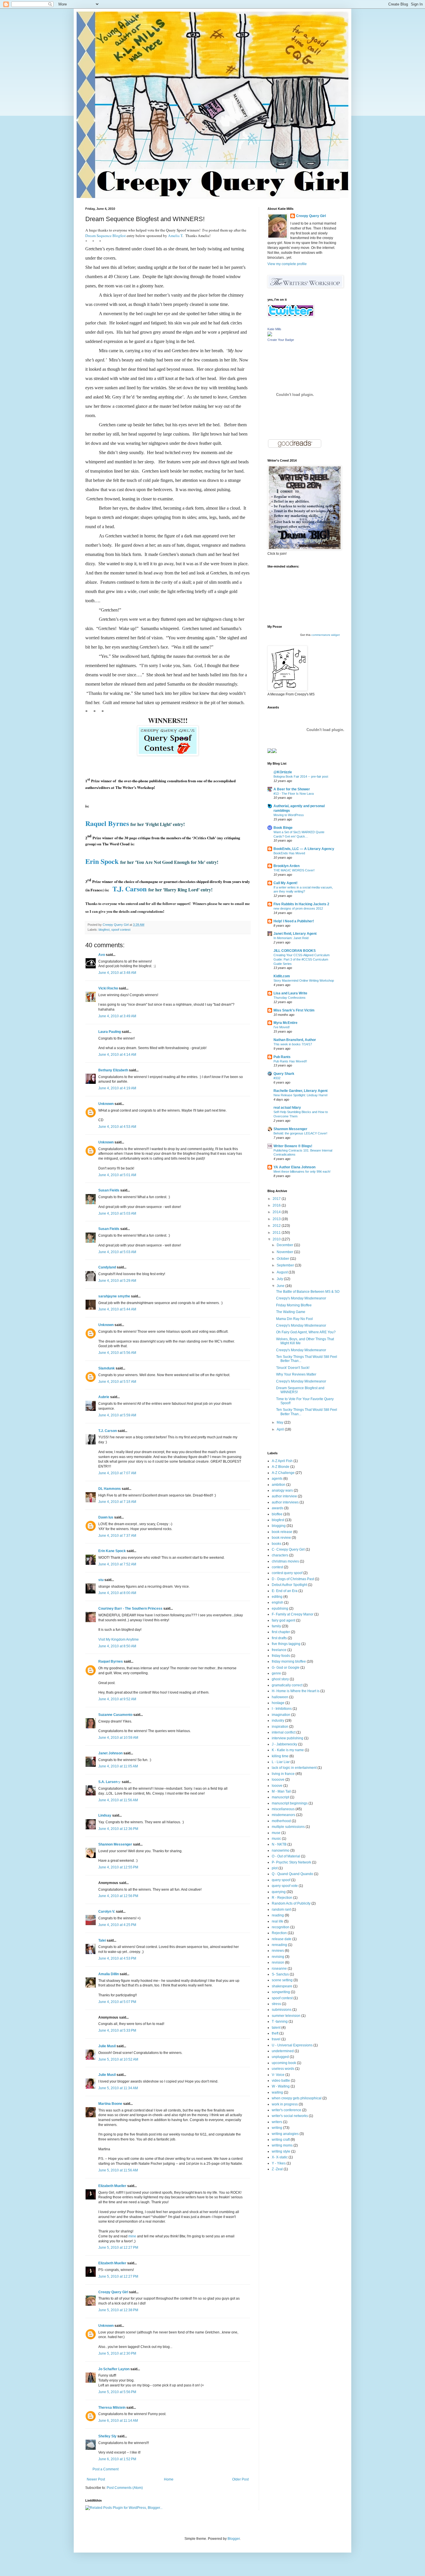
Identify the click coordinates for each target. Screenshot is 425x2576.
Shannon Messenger (115, 1844)
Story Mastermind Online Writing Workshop (304, 981)
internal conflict (284, 1732)
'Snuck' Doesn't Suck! (293, 1368)
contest (277, 1567)
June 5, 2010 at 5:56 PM (117, 2392)
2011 (277, 1233)
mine (132, 2236)
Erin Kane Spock (112, 1551)
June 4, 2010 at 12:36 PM (118, 1829)
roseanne (279, 1969)
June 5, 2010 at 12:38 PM (118, 2310)
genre (276, 1673)
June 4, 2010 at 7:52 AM (117, 1564)
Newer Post (96, 2479)
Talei (102, 1940)
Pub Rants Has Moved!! (290, 1061)
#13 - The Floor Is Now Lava (294, 794)
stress (276, 2004)
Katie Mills (274, 329)
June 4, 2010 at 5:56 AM (117, 1353)
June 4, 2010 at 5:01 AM (117, 1175)
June (281, 1286)
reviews (278, 1951)
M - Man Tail (281, 1791)
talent (276, 2028)
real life (278, 1921)
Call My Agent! (286, 883)
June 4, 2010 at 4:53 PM (117, 1958)
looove (277, 1786)
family (276, 1626)
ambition (279, 1485)
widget (335, 635)
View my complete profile (287, 264)
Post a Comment (106, 2469)
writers (277, 2122)
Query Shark (284, 1074)
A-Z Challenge (283, 1473)
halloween (280, 1697)
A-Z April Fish (282, 1461)
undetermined (283, 2051)
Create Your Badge (281, 340)
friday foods (281, 1656)
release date (282, 1939)
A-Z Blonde (281, 1467)
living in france (283, 1774)
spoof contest (121, 930)
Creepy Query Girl (113, 2292)
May (280, 1422)
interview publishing (288, 1738)
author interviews (285, 1502)
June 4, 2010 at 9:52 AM (117, 1699)
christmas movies (285, 1561)
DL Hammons (110, 1489)
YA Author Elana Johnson (294, 1167)
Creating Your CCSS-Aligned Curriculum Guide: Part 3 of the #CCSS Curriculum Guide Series (302, 959)
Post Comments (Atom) (125, 2488)
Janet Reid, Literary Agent (295, 934)
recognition (281, 1927)
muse (276, 1833)
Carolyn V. (107, 1912)
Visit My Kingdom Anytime (119, 1639)
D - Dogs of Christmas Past (293, 1579)
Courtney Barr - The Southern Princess (130, 1609)
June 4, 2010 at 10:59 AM (118, 1738)
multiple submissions (288, 1827)
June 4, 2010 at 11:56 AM (118, 1800)
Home (169, 2479)
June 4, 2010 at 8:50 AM (117, 1646)
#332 (277, 1078)
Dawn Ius (106, 1517)
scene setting (282, 1980)
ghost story (280, 1679)
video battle (281, 2081)
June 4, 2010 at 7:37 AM (117, 1536)
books (277, 1544)
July (280, 1279)
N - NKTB (279, 1844)
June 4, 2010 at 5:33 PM (117, 2030)
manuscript (280, 1797)
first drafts (279, 1638)
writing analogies (285, 2134)
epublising (280, 1609)
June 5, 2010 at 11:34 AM (118, 2088)
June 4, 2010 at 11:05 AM (118, 1766)
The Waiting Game (291, 1312)
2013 (277, 1219)
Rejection (279, 1933)
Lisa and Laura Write (290, 993)
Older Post (240, 2479)
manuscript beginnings (290, 1803)
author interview (284, 1496)
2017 (277, 1199)
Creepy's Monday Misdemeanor (301, 1298)
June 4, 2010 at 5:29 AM (117, 1281)
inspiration (280, 1727)
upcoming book (284, 2063)
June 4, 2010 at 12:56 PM (118, 1896)
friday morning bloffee (289, 1661)
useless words (283, 2069)
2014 (277, 1212)
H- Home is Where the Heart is (296, 1691)
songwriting (281, 1992)
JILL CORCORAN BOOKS (295, 951)
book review (281, 1538)
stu (101, 1580)
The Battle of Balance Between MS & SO (308, 1292)
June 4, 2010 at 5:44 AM (117, 1309)
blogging (279, 1526)
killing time (280, 1756)
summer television (286, 2016)
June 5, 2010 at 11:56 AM (118, 2170)
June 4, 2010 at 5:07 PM (117, 2002)
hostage (278, 1703)
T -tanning (280, 2021)
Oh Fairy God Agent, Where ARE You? (306, 1332)
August (283, 1272)
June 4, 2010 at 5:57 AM (117, 1382)
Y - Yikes (279, 2163)
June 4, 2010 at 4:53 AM (117, 1127)
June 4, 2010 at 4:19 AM (117, 1088)
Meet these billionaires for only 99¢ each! (302, 1172)
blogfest (104, 930)
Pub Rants (282, 1057)
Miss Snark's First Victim (294, 1010)
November (285, 1252)
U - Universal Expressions (292, 2045)
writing (277, 2128)
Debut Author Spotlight (289, 1585)
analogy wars (282, 1490)
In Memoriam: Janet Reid (291, 938)
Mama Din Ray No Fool (294, 1319)
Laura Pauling (110, 1032)
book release (282, 1532)
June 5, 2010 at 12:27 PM (118, 2248)
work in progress (285, 2104)
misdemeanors (283, 1815)
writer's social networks (290, 2116)
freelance (279, 1650)
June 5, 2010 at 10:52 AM (118, 2059)
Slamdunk (107, 1368)
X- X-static (280, 2157)
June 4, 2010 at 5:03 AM (117, 1213)
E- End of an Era (285, 1591)
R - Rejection (282, 1898)
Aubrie (104, 1397)
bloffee (277, 1514)
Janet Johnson (110, 1753)
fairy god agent (283, 1620)
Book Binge (283, 828)
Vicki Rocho (108, 988)
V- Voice (278, 2075)
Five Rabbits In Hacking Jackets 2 (301, 904)
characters (280, 1555)
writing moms (282, 2145)
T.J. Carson (108, 1431)
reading (278, 1915)
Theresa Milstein (112, 2408)
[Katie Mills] (270, 335)
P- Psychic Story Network (291, 1862)
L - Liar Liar (281, 1762)
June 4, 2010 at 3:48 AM (117, 973)
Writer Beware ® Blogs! (293, 1146)
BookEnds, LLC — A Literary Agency (304, 849)
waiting (277, 2092)
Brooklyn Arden (287, 866)
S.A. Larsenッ (110, 1782)
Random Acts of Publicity (291, 1903)
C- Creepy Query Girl (288, 1549)
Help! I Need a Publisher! (294, 921)
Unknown (106, 1104)
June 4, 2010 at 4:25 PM (117, 1925)
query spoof (281, 1880)
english (278, 1602)
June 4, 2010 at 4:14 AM (117, 1055)
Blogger (234, 2539)
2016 (277, 1205)
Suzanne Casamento (115, 1715)
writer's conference (287, 2110)
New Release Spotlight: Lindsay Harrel (300, 1095)
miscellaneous (283, 1809)
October (283, 1259)
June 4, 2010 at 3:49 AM (117, 1016)
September (286, 1265)
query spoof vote (285, 1886)
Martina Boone (110, 2104)
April (281, 1429)
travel (276, 2039)
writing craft (281, 2140)
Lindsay (105, 1815)
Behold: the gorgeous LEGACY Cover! (300, 1133)
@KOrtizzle (283, 772)
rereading (279, 1945)
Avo (102, 955)
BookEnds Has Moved (289, 853)
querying (279, 1892)
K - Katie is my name (288, 1750)
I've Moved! (282, 1027)
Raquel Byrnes (111, 1661)
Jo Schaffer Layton (114, 2369)
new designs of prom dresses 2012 (298, 908)
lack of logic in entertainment (294, 1768)
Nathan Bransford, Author (295, 1040)
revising (278, 1957)
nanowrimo (281, 1850)
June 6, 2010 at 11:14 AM (118, 2421)
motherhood (281, 1821)
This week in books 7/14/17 (293, 1044)
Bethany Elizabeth (113, 1070)
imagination (281, 1715)
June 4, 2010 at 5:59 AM (117, 1415)
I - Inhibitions (282, 1709)
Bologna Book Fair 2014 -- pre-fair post (301, 776)
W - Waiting (281, 2086)
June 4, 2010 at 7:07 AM (117, 1473)
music (276, 1839)
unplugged (280, 2057)
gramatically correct (287, 1685)
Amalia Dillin (109, 1974)
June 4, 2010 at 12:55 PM (118, 1867)
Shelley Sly (107, 2436)
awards (278, 1508)
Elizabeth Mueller (112, 2186)
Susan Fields (109, 1190)
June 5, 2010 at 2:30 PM (117, 2353)
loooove (278, 1780)
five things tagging (286, 1644)
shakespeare (282, 1986)
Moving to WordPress (289, 815)
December (285, 1245)
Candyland (107, 1267)
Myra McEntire (286, 1023)
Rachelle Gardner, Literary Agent (301, 1091)
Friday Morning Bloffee (294, 1305)
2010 (277, 1239)
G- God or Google (286, 1668)
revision (278, 1962)
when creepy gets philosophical (297, 2098)
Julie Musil (107, 2046)
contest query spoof (287, 1573)
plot (275, 1868)
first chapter (281, 1632)
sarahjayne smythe (114, 1296)
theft (275, 2033)
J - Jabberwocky (284, 1744)
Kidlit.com (282, 976)
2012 (277, 1226)
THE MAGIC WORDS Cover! (294, 870)
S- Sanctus (280, 1974)
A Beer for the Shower (292, 789)
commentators (321, 635)
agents (277, 1479)
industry (278, 1721)
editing (277, 1597)
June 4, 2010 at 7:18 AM (117, 1502)
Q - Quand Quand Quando (292, 1874)
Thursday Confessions (290, 998)
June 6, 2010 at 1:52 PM (117, 2459)
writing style (281, 2151)
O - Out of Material (286, 1856)
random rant (281, 1909)
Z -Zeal (277, 2169)
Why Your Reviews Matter (296, 1374)
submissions (282, 2010)
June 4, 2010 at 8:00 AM (117, 1593)
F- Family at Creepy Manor (293, 1614)
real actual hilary (287, 1108)
